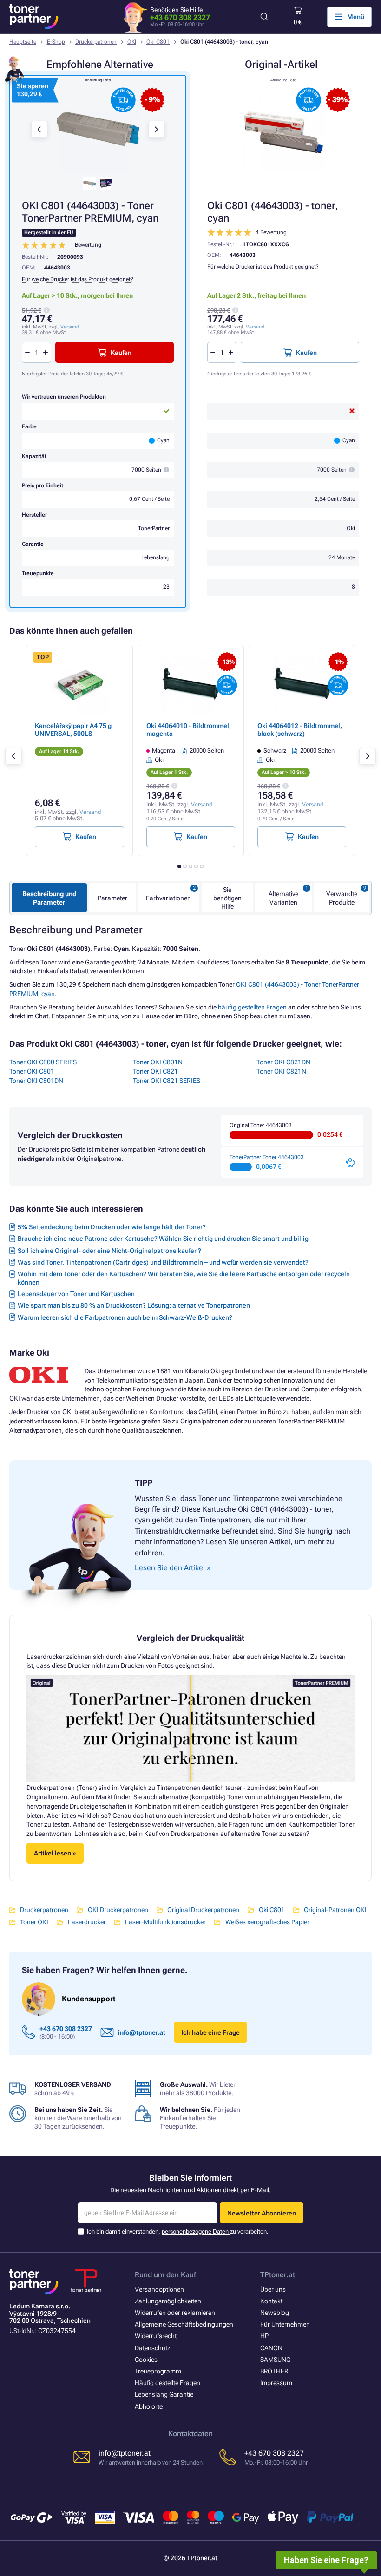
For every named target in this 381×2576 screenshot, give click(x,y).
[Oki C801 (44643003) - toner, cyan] (283, 129)
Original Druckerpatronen (203, 1910)
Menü (356, 17)
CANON (271, 2348)
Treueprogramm (158, 2371)
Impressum (276, 2383)
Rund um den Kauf (165, 2275)
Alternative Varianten (283, 898)
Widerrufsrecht (156, 2336)
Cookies (146, 2360)
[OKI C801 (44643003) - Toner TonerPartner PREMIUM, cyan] (98, 129)
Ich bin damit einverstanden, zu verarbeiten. (178, 2232)
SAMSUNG (275, 2360)
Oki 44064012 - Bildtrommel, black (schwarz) (300, 729)
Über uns (273, 2289)
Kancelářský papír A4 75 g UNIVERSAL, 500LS (73, 729)
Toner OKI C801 (32, 1071)
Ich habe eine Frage (210, 2032)
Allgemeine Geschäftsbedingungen (184, 2324)
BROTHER (274, 2371)
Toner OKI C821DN (283, 1062)
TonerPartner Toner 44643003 (267, 1157)
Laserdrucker (87, 1922)
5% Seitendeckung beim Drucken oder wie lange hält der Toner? (112, 1227)
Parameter (112, 898)
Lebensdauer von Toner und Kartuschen (76, 1294)
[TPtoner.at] (34, 17)
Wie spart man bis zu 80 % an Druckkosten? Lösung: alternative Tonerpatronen (134, 1305)
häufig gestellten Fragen (252, 1007)
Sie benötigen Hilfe (227, 898)
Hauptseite (23, 42)
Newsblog (275, 2313)
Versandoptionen (159, 2289)
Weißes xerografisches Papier (267, 1922)
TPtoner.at (278, 2275)
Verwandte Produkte (342, 898)
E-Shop (56, 42)
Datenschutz (153, 2348)
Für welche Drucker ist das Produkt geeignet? (263, 267)
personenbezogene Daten (196, 2232)
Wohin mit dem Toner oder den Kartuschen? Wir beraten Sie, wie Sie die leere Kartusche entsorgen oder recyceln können (184, 1278)
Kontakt (271, 2301)
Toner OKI (34, 1922)
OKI (132, 42)
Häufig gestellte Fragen (168, 2383)
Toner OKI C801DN (36, 1081)
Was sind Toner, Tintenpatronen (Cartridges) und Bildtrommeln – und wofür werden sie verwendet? (163, 1262)
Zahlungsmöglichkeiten (168, 2301)
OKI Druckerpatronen (118, 1910)
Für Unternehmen (285, 2324)
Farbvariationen (168, 898)
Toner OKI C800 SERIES (43, 1062)
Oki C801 (158, 42)
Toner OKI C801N (158, 1062)
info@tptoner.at (142, 2032)
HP (264, 2336)
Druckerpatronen (96, 42)
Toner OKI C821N (281, 1071)
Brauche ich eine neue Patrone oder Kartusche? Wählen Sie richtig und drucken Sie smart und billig (163, 1239)
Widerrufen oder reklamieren (175, 2313)
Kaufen (306, 353)
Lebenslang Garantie (164, 2394)
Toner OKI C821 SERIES (167, 1081)
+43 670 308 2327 (180, 17)
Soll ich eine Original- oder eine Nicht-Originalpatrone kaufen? (109, 1251)
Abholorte (149, 2406)
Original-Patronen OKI (335, 1910)
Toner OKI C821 (155, 1071)
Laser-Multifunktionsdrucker (165, 1922)
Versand (255, 327)
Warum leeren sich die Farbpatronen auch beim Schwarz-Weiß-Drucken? (125, 1317)
